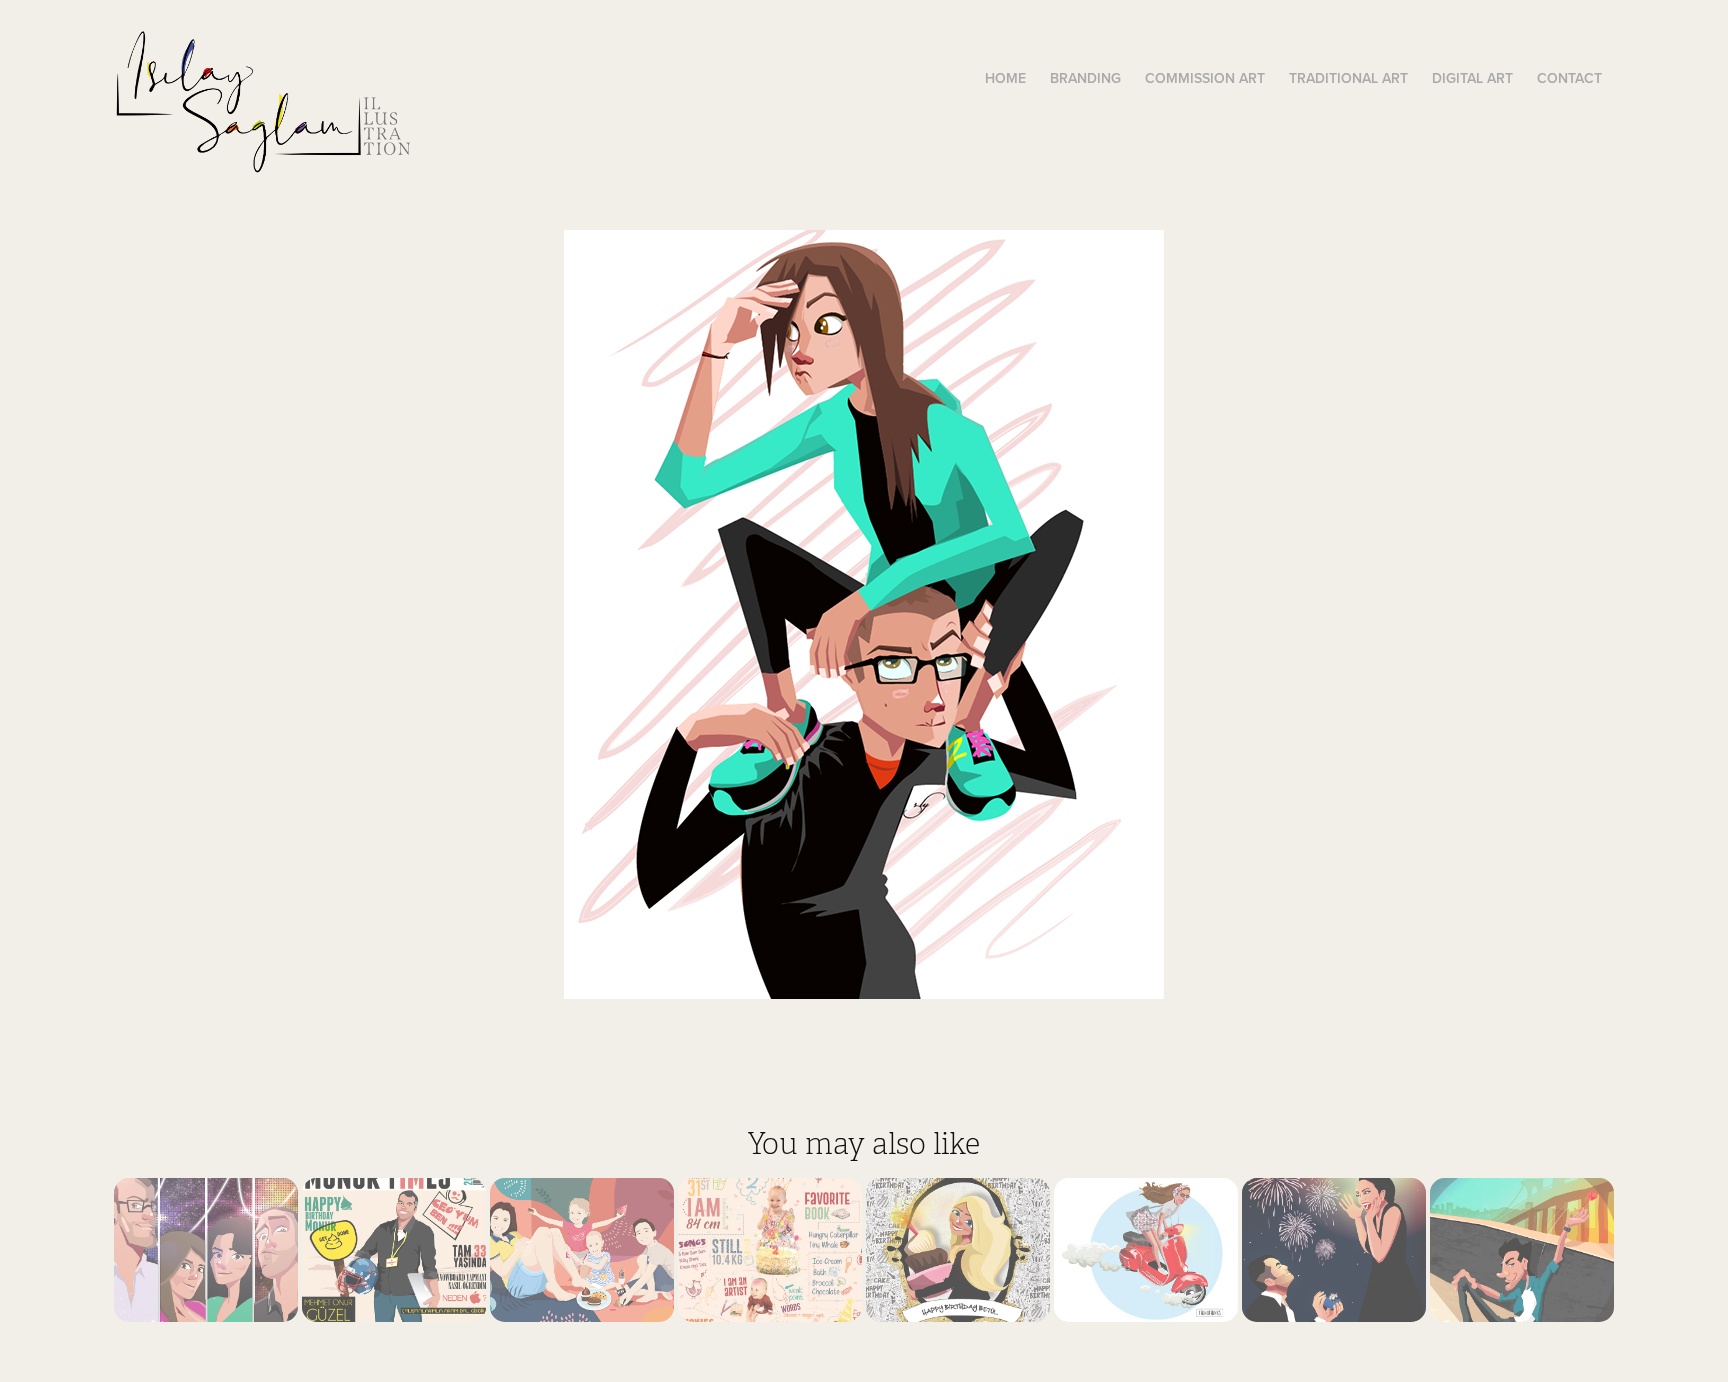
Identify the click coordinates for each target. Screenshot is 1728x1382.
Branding (1085, 78)
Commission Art (1205, 78)
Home (1005, 78)
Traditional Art (1348, 78)
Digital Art (1472, 78)
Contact (1569, 78)
